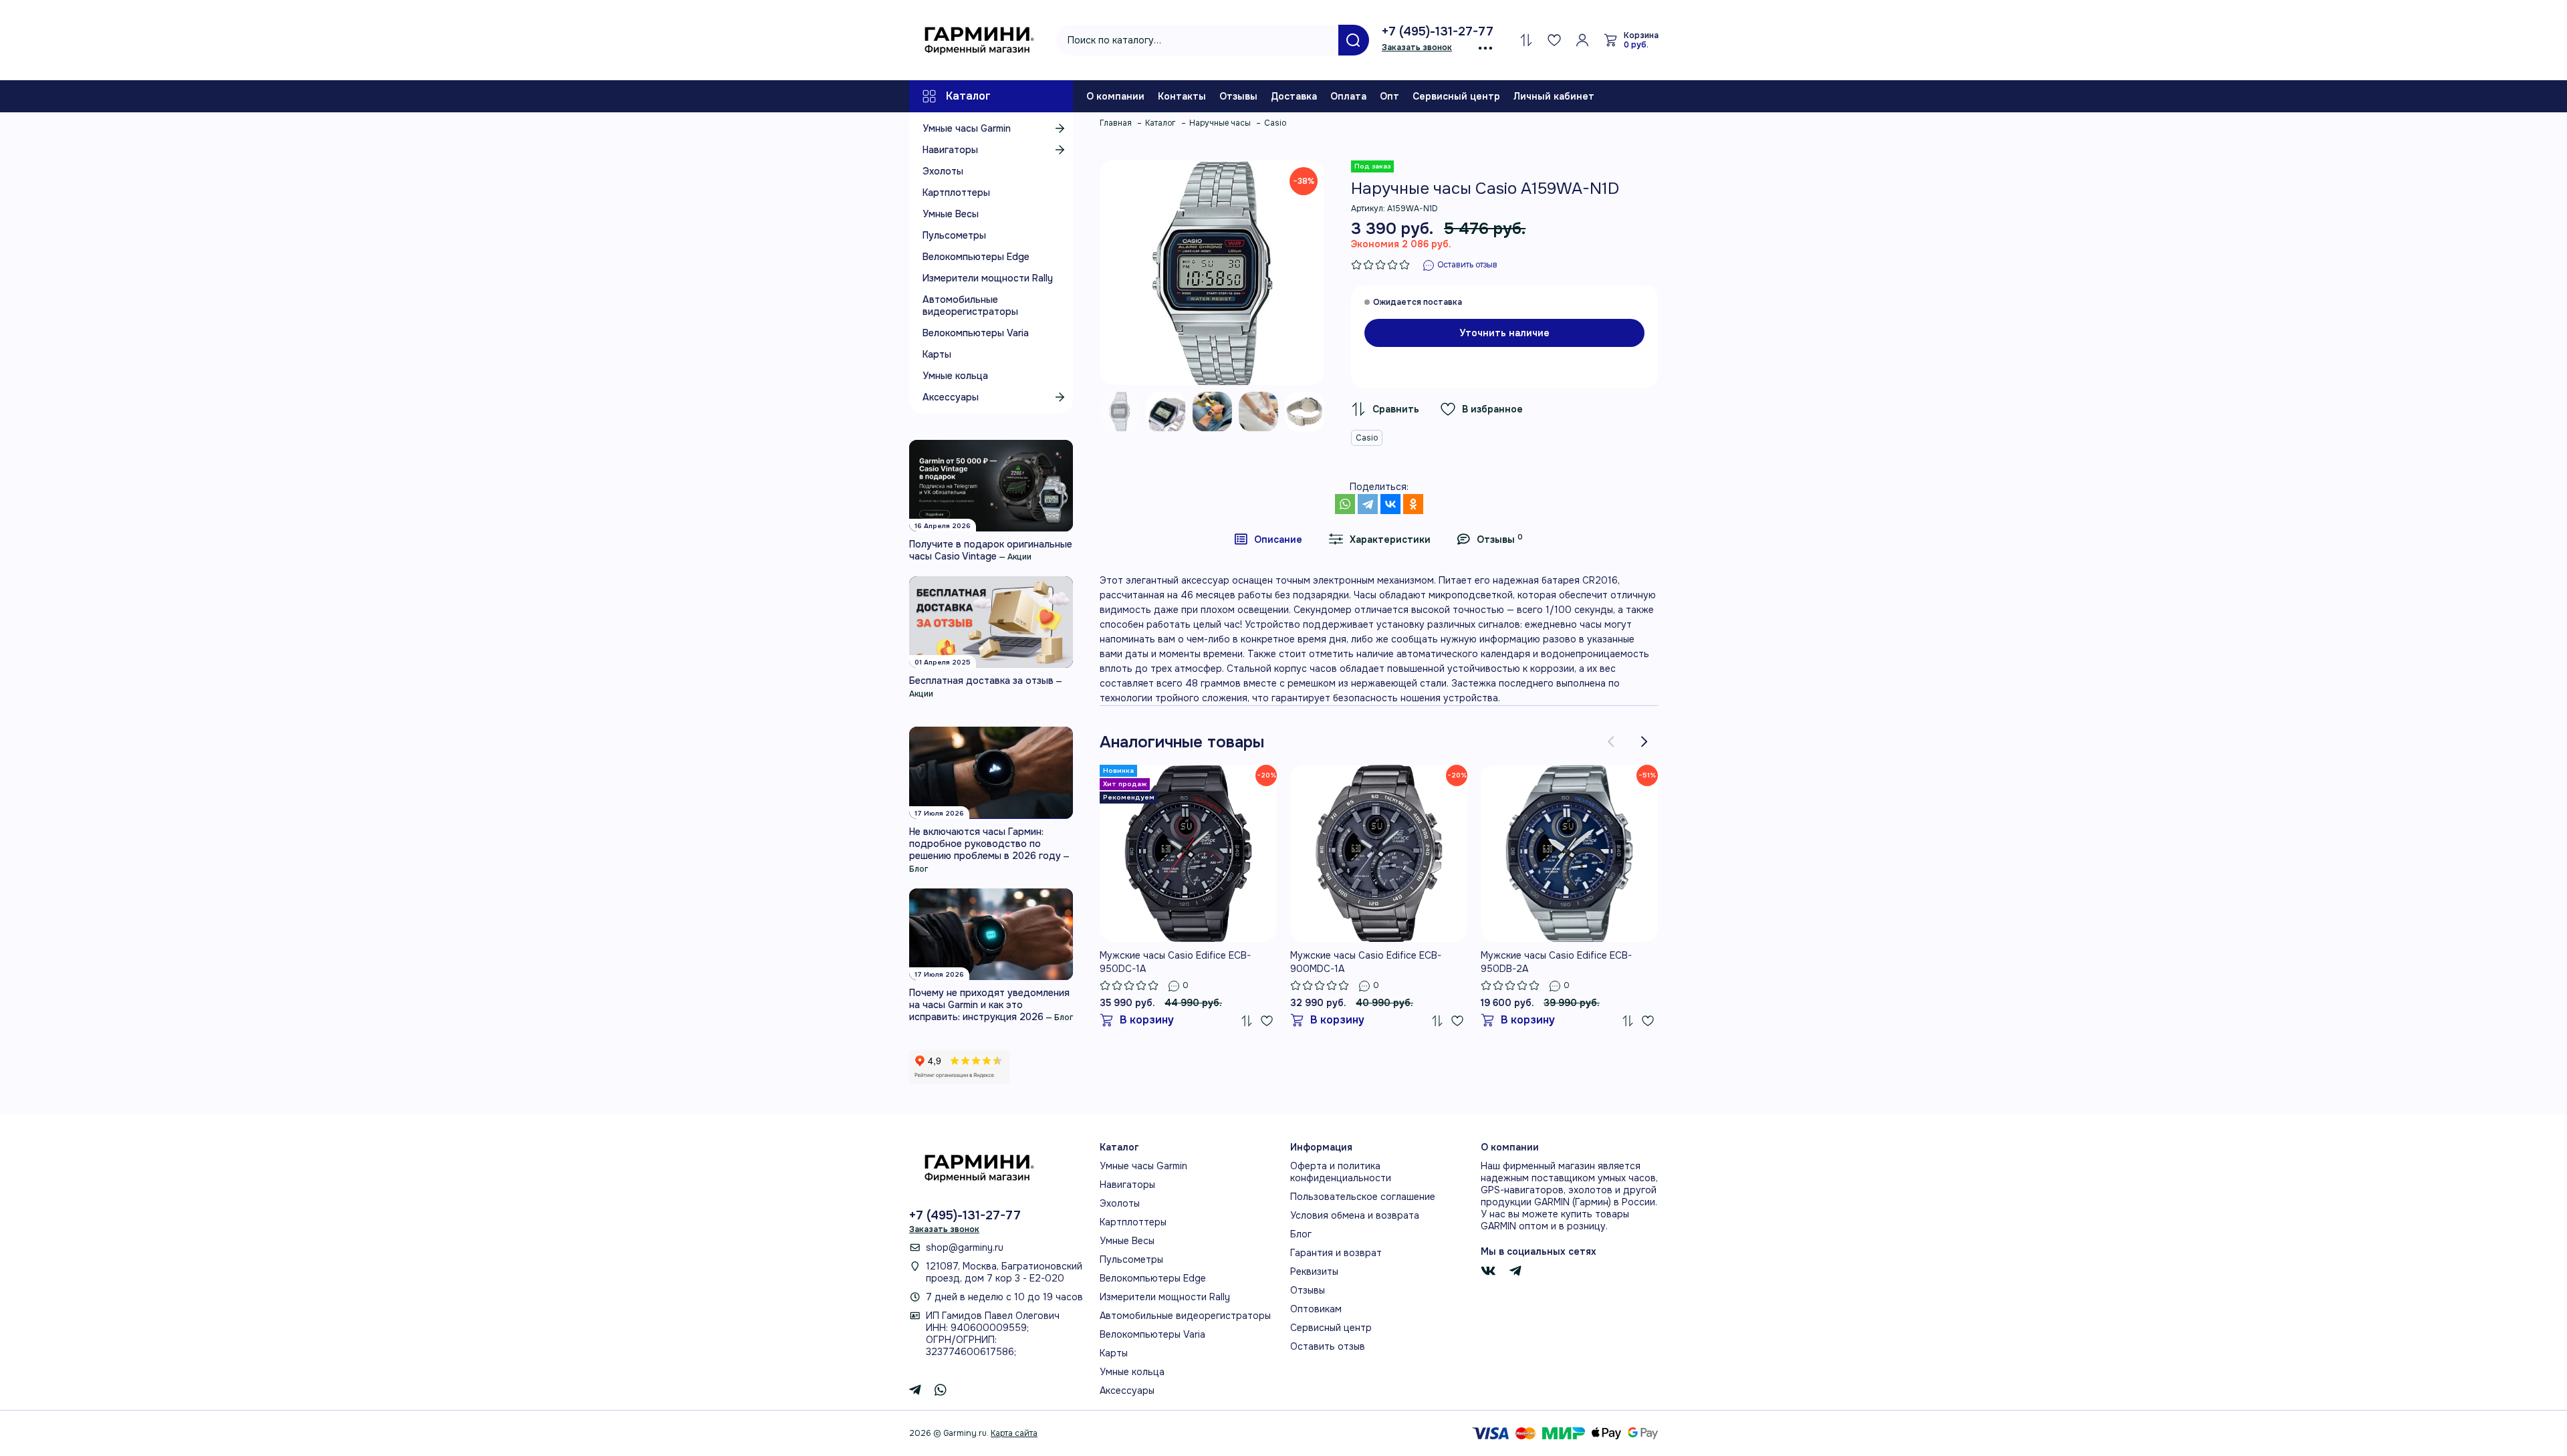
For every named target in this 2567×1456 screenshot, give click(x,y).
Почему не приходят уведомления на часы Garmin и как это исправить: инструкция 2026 (989, 1005)
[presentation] (1611, 742)
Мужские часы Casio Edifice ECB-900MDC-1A (1366, 962)
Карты (937, 354)
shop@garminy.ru (965, 1247)
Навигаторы (950, 150)
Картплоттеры (956, 193)
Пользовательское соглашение (1363, 1197)
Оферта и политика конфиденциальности (1341, 1172)
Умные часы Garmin (967, 128)
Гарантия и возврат (1336, 1253)
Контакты (1182, 96)
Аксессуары (951, 397)
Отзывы (1238, 96)
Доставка (1294, 96)
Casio (1367, 438)
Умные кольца (955, 376)
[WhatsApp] (1345, 504)
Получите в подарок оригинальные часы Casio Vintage (991, 550)
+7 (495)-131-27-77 (1438, 31)
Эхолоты (943, 171)
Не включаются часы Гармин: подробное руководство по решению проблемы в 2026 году (985, 844)
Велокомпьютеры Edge (976, 257)
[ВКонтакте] (1390, 504)
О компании (1115, 96)
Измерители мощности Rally (988, 278)
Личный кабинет (1554, 96)
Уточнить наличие (1504, 333)
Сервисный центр (1456, 96)
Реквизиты (1314, 1271)
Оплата (1348, 96)
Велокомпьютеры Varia (976, 333)
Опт (1389, 96)
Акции (1019, 557)
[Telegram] (1368, 504)
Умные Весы (951, 214)
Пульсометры (954, 235)
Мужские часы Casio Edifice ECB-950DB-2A (1556, 962)
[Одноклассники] (1413, 504)
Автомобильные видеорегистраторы (970, 306)
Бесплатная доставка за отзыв (981, 681)
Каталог (968, 96)
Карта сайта (1014, 1433)
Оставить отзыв (1328, 1346)
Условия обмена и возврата (1355, 1215)
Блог (919, 869)
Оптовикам (1316, 1309)
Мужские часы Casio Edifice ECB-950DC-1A (1175, 962)
